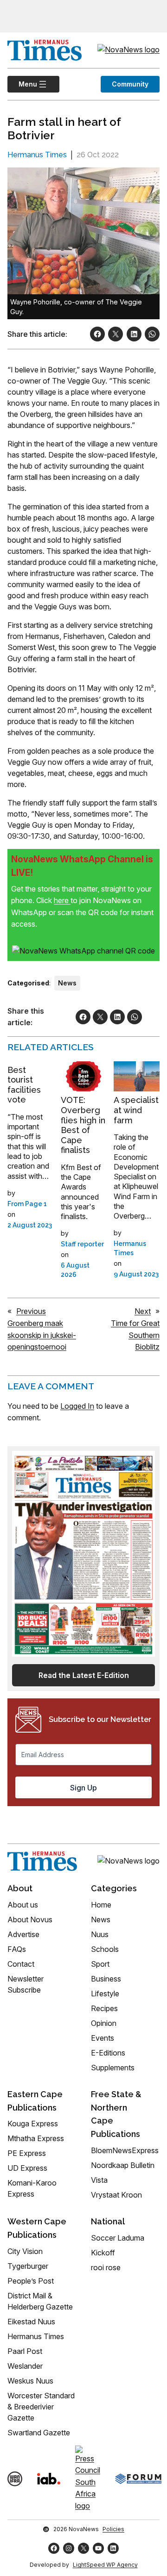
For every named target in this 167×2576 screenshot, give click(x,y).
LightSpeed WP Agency (105, 2565)
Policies (113, 2529)
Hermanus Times (37, 155)
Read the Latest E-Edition (84, 1675)
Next (143, 1311)
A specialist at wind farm (136, 1110)
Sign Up (83, 1788)
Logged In (77, 1406)
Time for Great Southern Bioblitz (135, 1335)
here (62, 900)
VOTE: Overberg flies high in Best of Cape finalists (83, 1125)
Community (130, 84)
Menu (22, 84)
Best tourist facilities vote (24, 1085)
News (67, 983)
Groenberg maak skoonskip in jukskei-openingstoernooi (42, 1335)
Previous (31, 1311)
